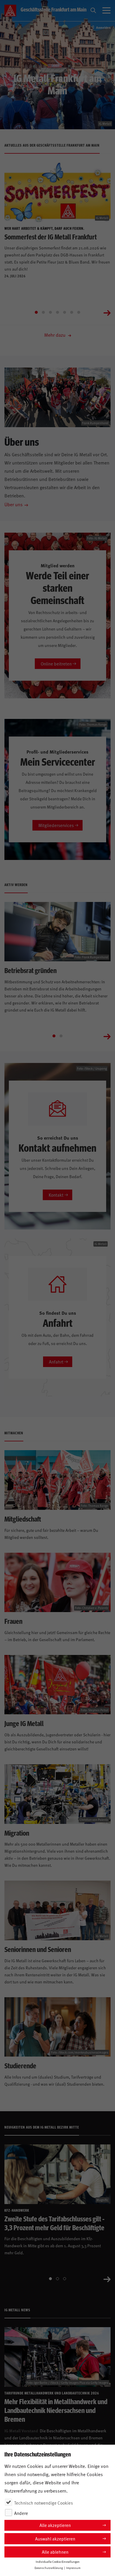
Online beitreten (56, 664)
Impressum (73, 2568)
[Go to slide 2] (43, 312)
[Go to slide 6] (72, 312)
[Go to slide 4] (57, 312)
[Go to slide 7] (79, 312)
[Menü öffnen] (106, 11)
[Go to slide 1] (36, 312)
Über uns (14, 504)
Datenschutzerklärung (49, 2568)
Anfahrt (56, 1362)
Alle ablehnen (55, 2552)
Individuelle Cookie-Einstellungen (58, 2562)
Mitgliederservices (56, 825)
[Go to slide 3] (50, 312)
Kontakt (56, 1195)
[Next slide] (107, 312)
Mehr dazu (55, 335)
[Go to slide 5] (65, 312)
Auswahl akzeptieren (55, 2539)
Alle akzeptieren (55, 2525)
